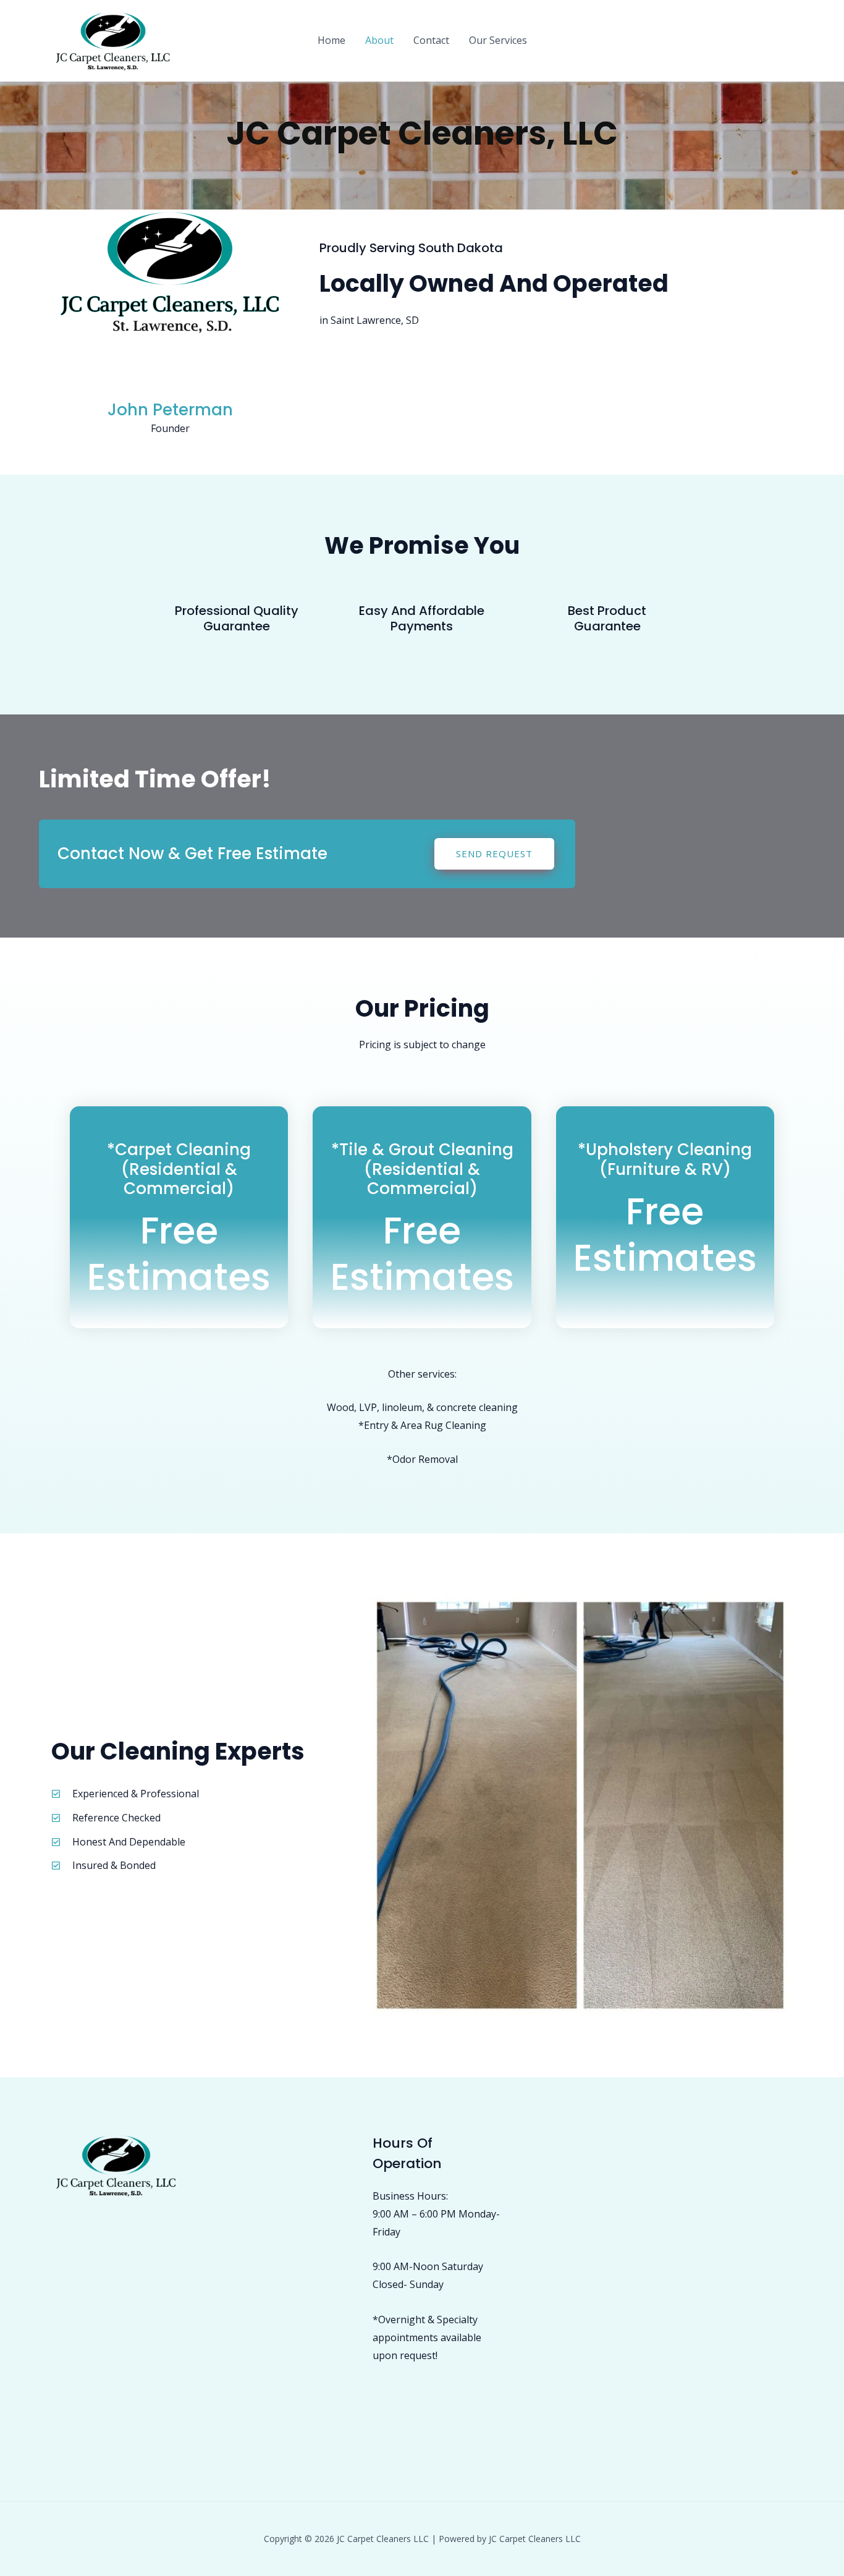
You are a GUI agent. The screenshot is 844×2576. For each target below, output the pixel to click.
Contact (431, 40)
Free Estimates (179, 1254)
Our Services (498, 40)
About (379, 40)
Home (331, 40)
